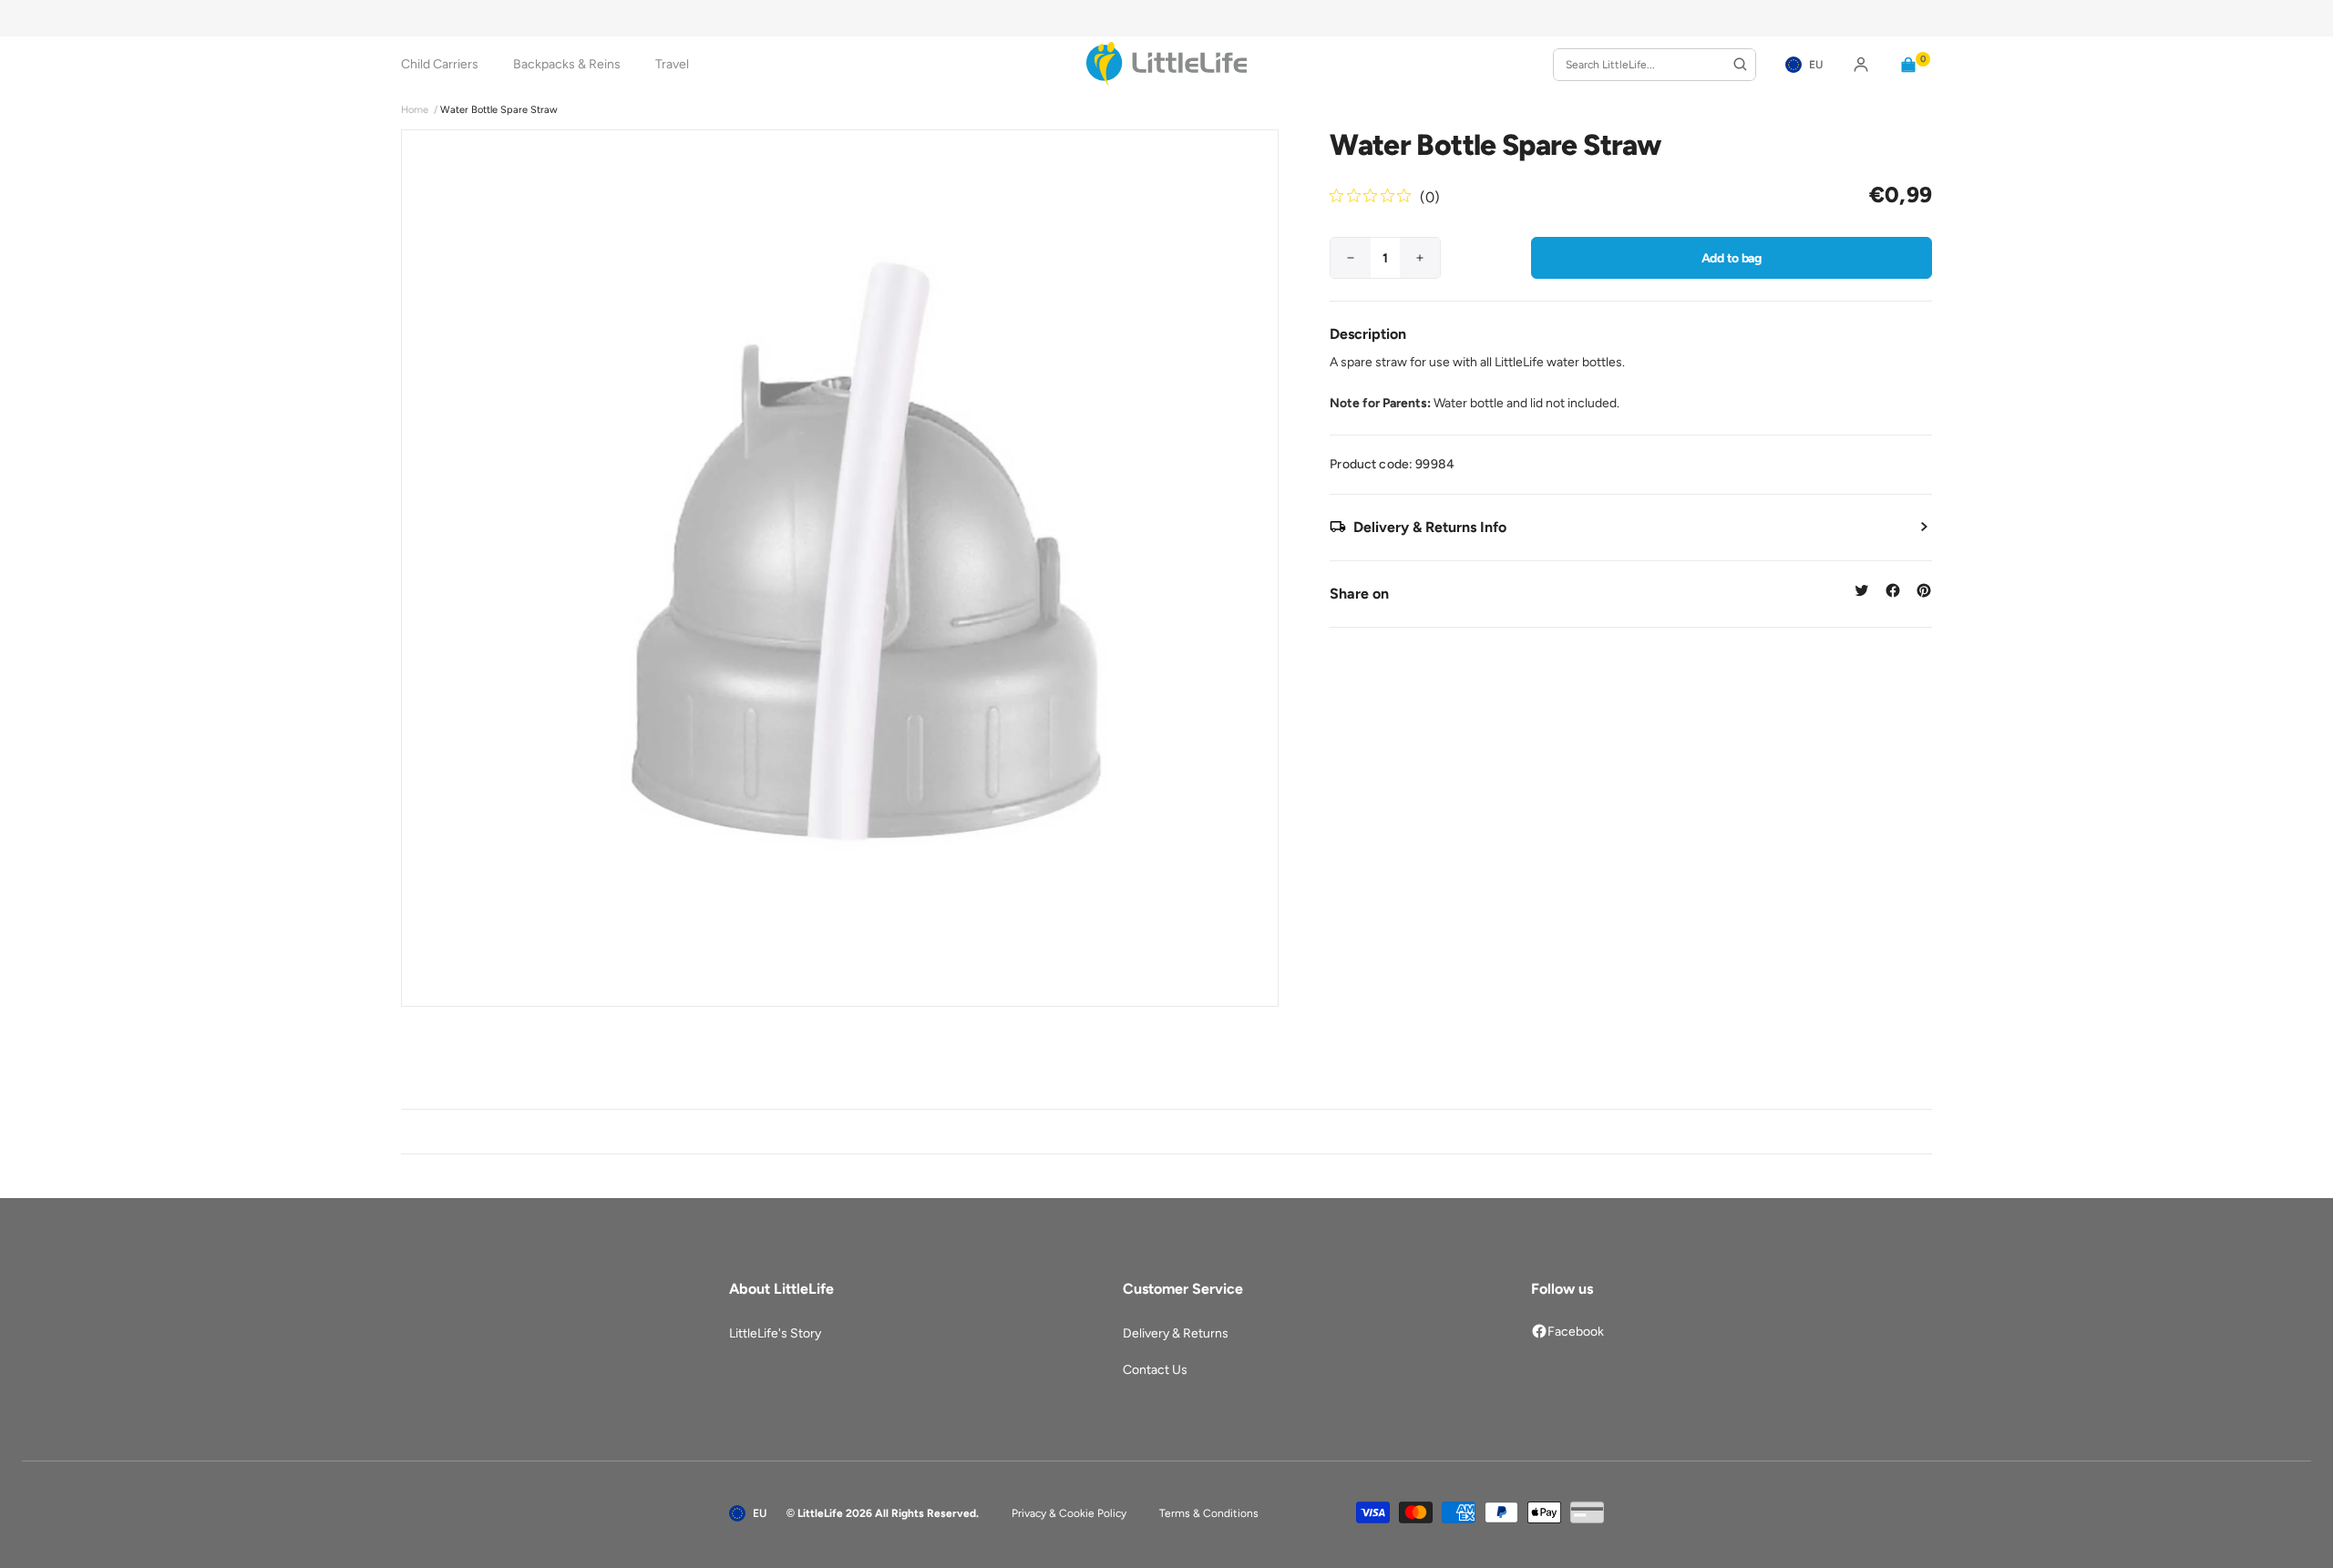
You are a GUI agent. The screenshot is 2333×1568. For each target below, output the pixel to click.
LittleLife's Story (775, 1333)
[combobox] (1655, 65)
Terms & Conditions (1209, 1513)
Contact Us (1155, 1370)
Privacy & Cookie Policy (1069, 1513)
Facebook (1576, 1332)
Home (415, 110)
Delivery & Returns (1176, 1333)
